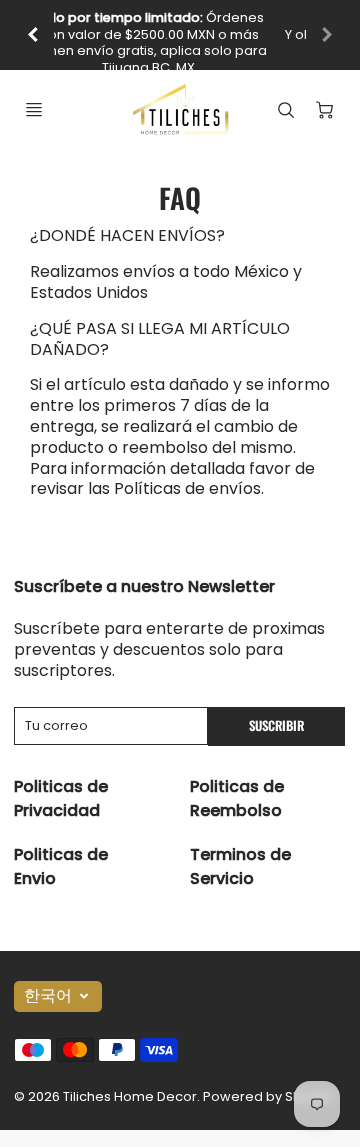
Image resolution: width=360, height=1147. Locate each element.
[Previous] (34, 35)
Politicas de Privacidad (61, 798)
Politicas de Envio (61, 866)
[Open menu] (34, 110)
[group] (179, 35)
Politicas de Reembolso (237, 798)
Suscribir (277, 725)
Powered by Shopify (268, 1096)
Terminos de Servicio (240, 866)
